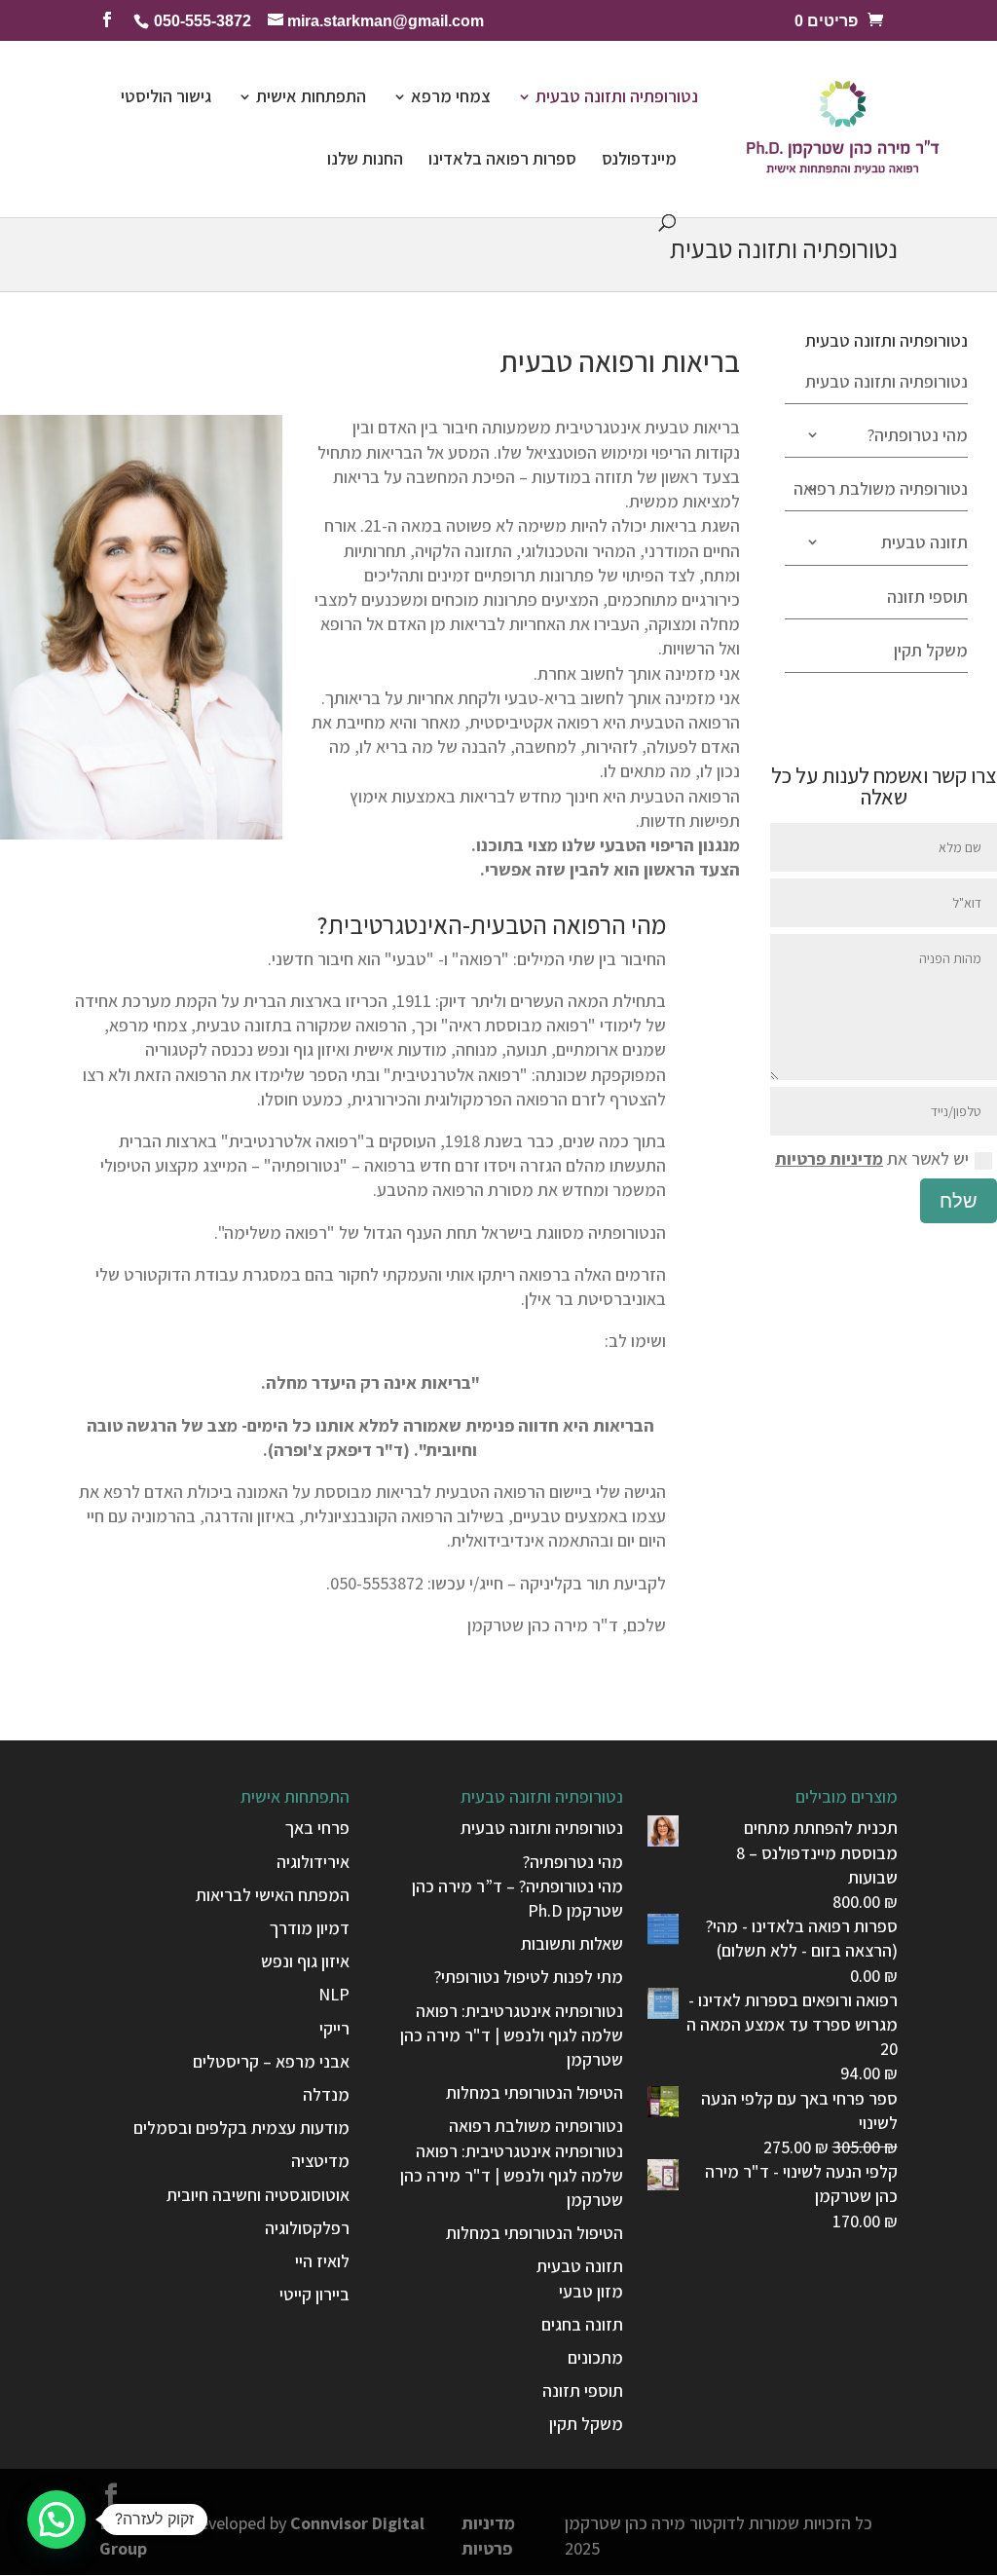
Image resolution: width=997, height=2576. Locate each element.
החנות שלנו (365, 161)
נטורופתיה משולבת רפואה (881, 488)
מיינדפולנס (639, 161)
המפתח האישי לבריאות (273, 1895)
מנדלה (326, 2094)
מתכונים (595, 2357)
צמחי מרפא (451, 98)
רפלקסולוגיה (307, 2228)
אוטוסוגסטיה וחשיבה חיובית (258, 2195)
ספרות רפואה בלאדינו (502, 161)
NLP (334, 1994)
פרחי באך (317, 1828)
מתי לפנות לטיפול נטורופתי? (529, 1977)
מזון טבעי (591, 2291)
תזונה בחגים (582, 2324)
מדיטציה (320, 2161)
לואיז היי (322, 2261)
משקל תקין (931, 650)
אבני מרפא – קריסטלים (271, 2061)
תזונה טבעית (924, 542)
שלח (959, 1201)
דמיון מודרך (310, 1928)
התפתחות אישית (311, 98)
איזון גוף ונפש (305, 1961)
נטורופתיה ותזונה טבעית (617, 98)
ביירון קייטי (314, 2294)
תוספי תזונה (927, 597)
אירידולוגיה (313, 1862)
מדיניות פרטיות (829, 1158)
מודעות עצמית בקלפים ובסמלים (241, 2128)
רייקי (334, 2028)
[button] (56, 2520)
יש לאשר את (872, 1158)
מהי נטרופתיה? (918, 435)
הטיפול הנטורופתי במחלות (535, 2092)
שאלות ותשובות (572, 1943)
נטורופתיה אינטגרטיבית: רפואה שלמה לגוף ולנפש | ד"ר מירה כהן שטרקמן (512, 2035)
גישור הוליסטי (166, 98)
